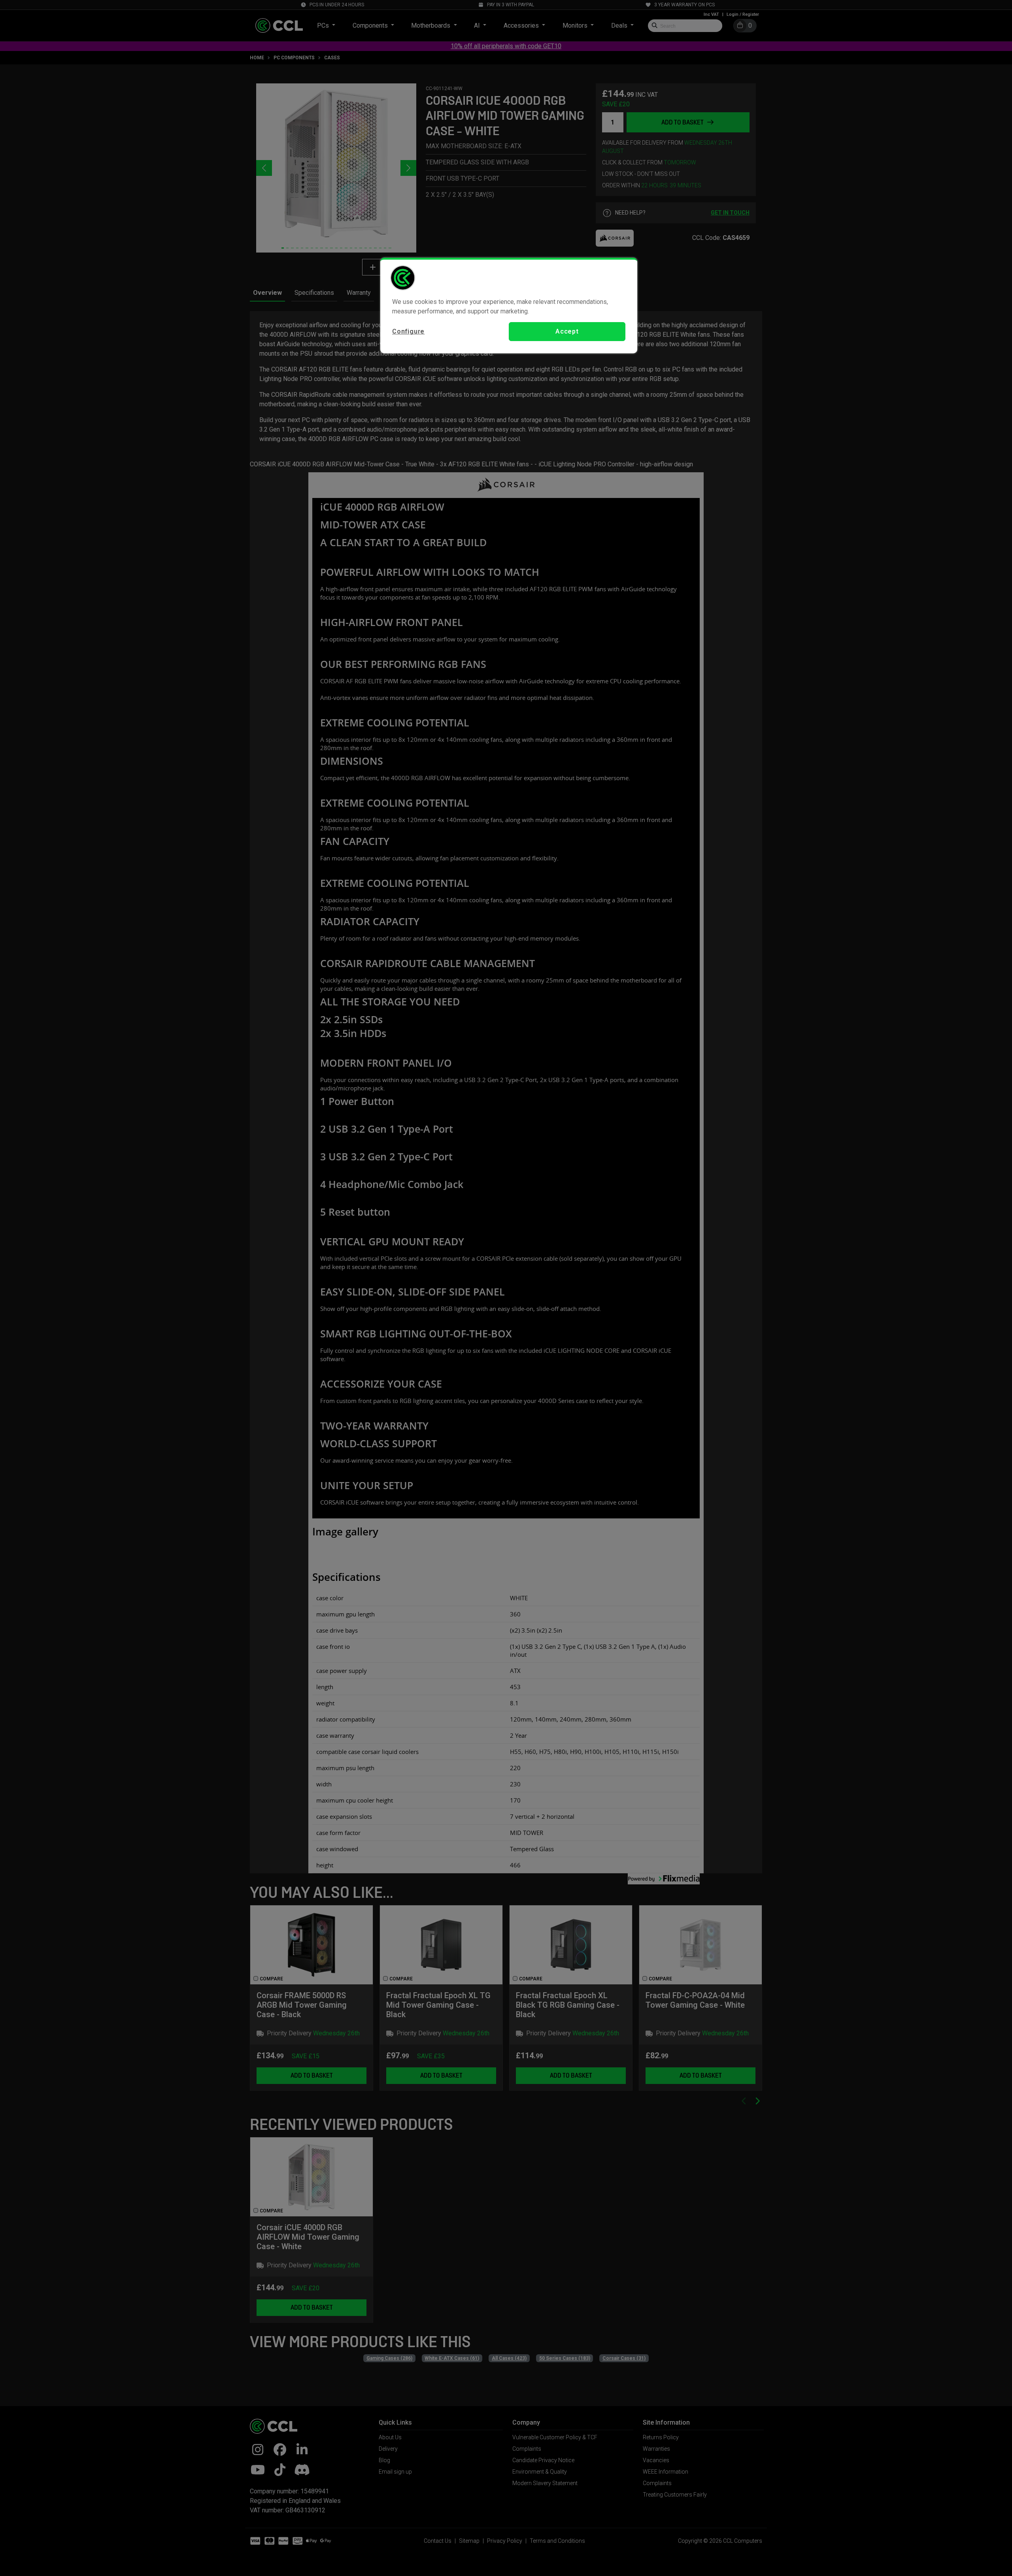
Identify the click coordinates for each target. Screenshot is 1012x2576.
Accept (567, 331)
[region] (509, 305)
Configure (408, 331)
